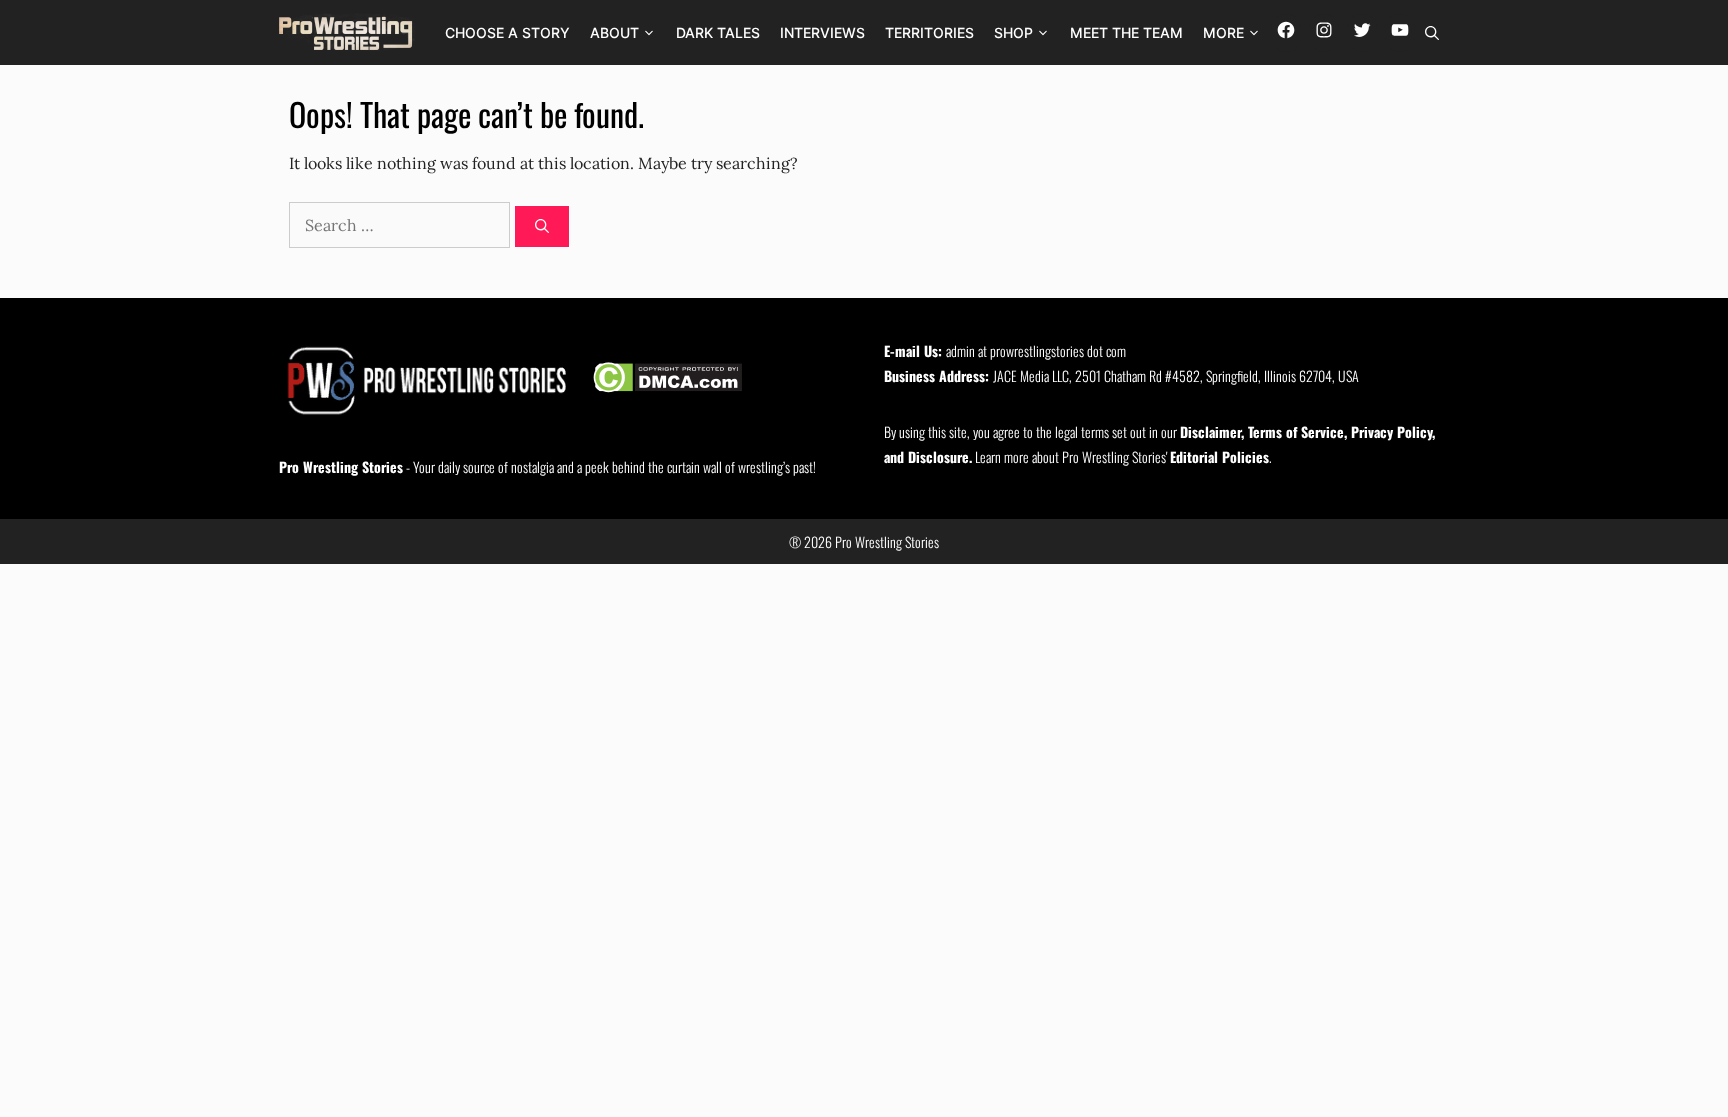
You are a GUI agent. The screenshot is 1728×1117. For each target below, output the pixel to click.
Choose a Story (507, 32)
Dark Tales (718, 32)
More (1223, 32)
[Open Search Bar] (1432, 32)
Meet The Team (1126, 32)
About (614, 32)
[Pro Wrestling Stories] (347, 32)
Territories (929, 32)
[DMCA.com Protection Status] (667, 380)
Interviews (822, 32)
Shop (1013, 32)
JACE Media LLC (1031, 375)
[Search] (542, 226)
